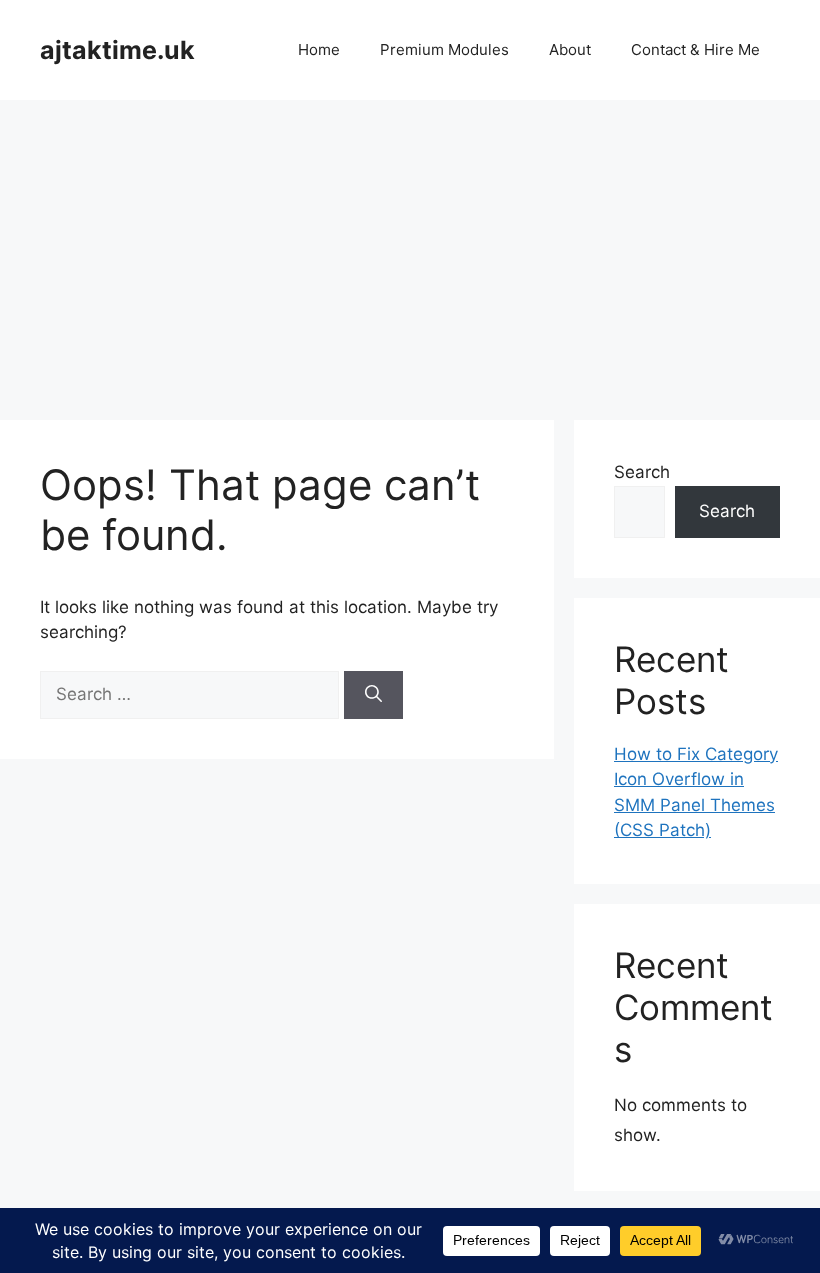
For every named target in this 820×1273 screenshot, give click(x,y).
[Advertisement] (410, 250)
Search (642, 472)
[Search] (373, 695)
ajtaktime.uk (117, 50)
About (570, 49)
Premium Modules (444, 49)
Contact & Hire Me (695, 49)
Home (319, 49)
